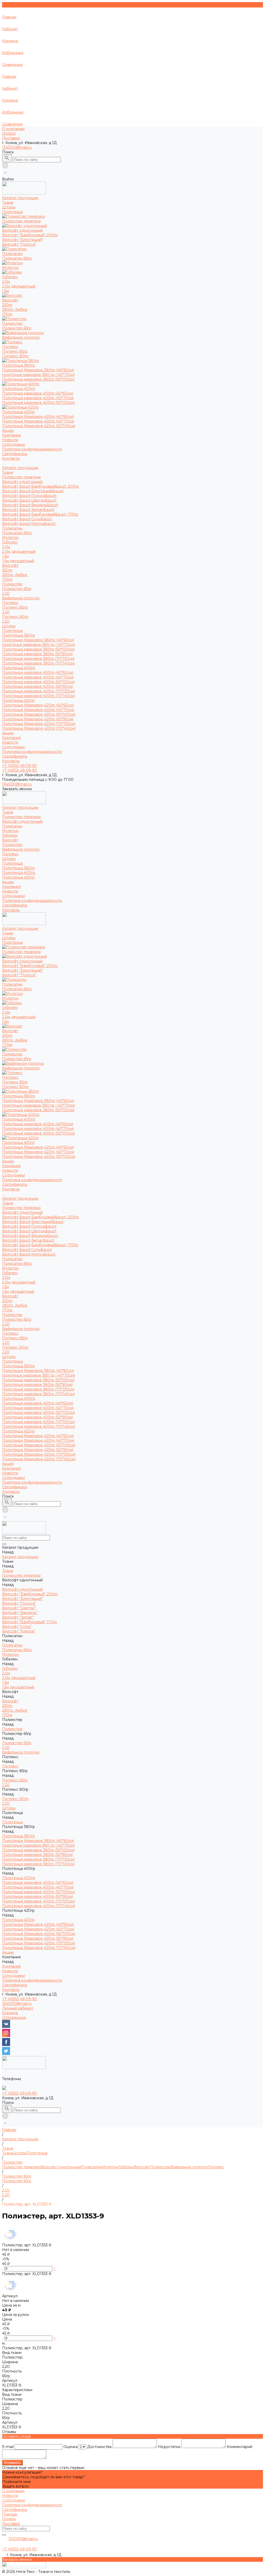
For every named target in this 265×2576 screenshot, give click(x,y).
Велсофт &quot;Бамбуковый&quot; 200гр (41, 486)
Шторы (9, 626)
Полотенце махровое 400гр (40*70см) (38, 398)
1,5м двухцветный (18, 561)
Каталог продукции (20, 468)
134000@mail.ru (17, 147)
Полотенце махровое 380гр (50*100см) (38, 379)
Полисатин (12, 528)
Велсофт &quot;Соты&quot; (27, 519)
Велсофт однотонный (22, 482)
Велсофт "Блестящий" (23, 240)
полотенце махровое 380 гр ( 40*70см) (38, 375)
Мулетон (10, 538)
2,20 (6, 593)
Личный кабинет (18, 2008)
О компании (13, 129)
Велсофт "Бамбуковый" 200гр (30, 235)
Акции (8, 733)
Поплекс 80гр (15, 356)
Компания (11, 738)
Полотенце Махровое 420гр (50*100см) (39, 426)
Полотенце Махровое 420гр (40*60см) (38, 417)
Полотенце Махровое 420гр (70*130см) (39, 724)
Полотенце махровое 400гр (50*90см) (38, 686)
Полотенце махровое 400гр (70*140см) (39, 696)
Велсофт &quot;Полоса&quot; (30, 496)
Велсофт (10, 565)
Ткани (8, 472)
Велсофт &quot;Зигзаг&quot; (28, 510)
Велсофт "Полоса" (19, 244)
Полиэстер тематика (21, 477)
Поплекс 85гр (15, 351)
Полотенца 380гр (19, 635)
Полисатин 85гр (17, 258)
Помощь (10, 2514)
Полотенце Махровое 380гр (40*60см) (38, 370)
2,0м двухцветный (19, 286)
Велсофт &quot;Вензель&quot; (30, 505)
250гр (7, 305)
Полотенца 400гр (19, 668)
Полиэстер (12, 584)
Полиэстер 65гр (17, 328)
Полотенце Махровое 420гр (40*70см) (38, 421)
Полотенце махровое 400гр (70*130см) (38, 691)
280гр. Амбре (15, 309)
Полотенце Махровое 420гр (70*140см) (39, 728)
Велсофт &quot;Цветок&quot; (30, 500)
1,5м (5, 291)
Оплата (9, 133)
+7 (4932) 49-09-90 (20, 1999)
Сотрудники (13, 444)
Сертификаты (15, 454)
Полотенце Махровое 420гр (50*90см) (38, 719)
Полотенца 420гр (18, 700)
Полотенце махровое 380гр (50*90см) (37, 654)
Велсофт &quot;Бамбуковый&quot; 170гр (40, 514)
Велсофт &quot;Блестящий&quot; (33, 491)
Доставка (11, 138)
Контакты (11, 761)
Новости (10, 440)
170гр (7, 314)
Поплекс (10, 603)
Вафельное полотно (21, 598)
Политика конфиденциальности (32, 449)
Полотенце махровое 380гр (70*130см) (38, 659)
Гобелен (10, 542)
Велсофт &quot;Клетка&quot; (29, 524)
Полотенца (12, 631)
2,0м (6, 282)
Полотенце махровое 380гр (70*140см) (38, 663)
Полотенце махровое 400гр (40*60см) (38, 393)
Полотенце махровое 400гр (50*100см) (38, 403)
